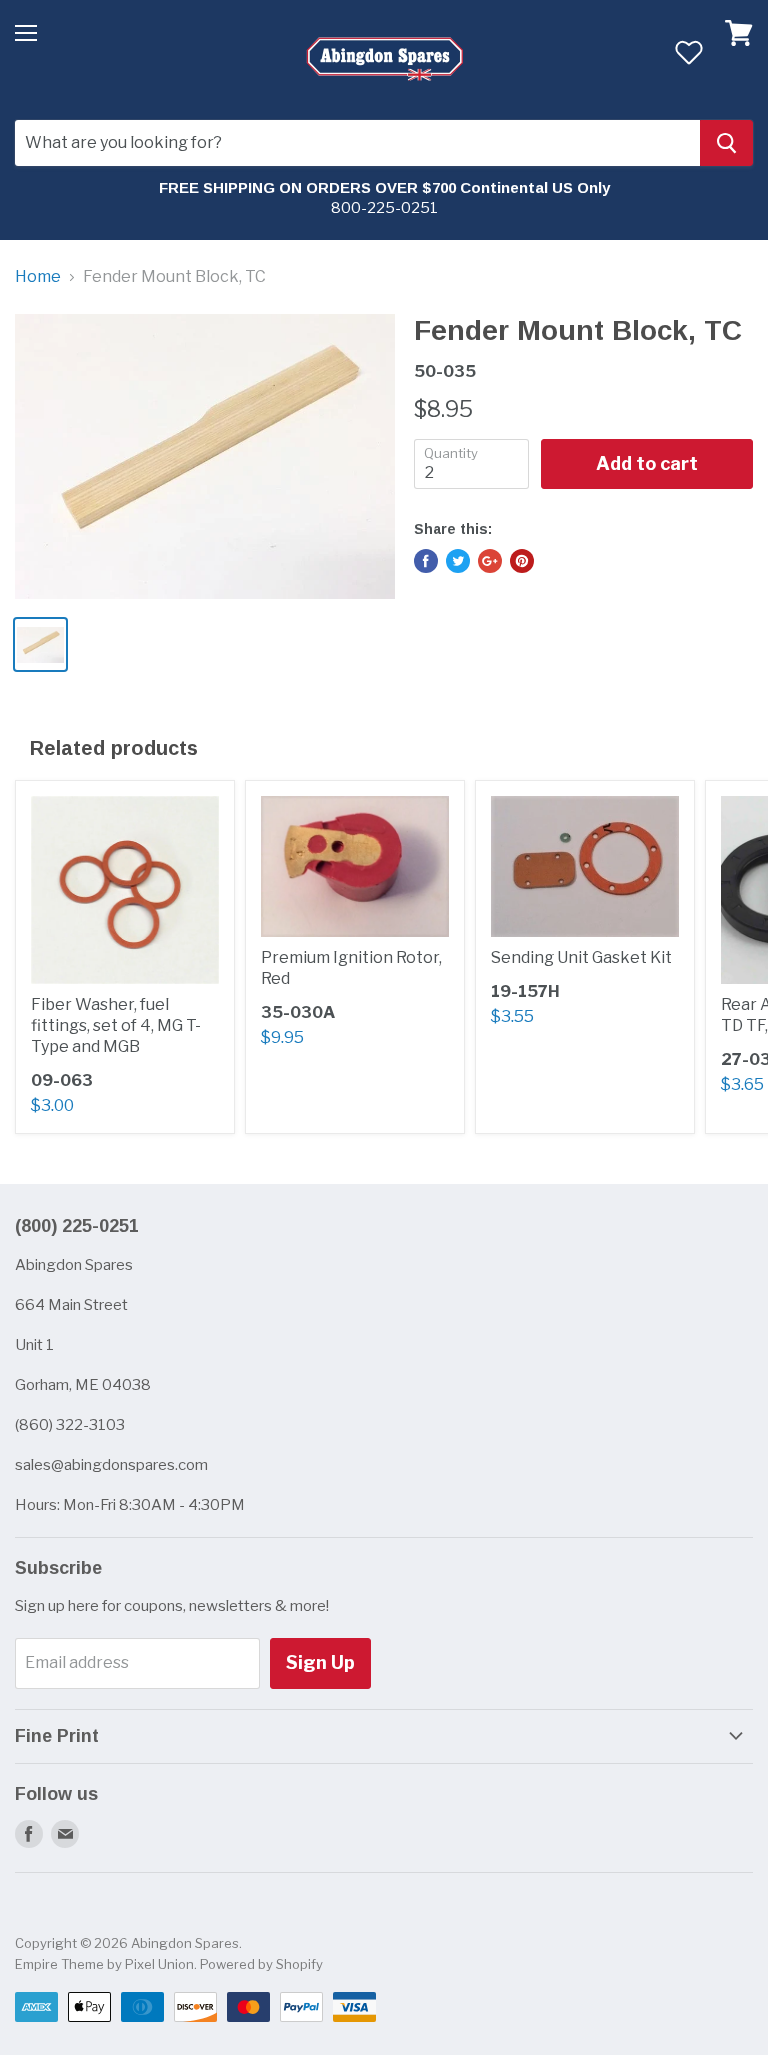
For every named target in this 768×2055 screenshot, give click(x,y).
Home (38, 277)
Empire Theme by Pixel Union (104, 1964)
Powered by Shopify (261, 1964)
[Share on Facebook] (426, 561)
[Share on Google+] (490, 561)
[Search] (726, 143)
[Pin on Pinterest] (522, 561)
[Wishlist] (688, 52)
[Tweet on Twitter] (458, 561)
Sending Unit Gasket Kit (581, 957)
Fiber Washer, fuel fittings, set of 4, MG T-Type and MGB (116, 1025)
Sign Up (320, 1662)
